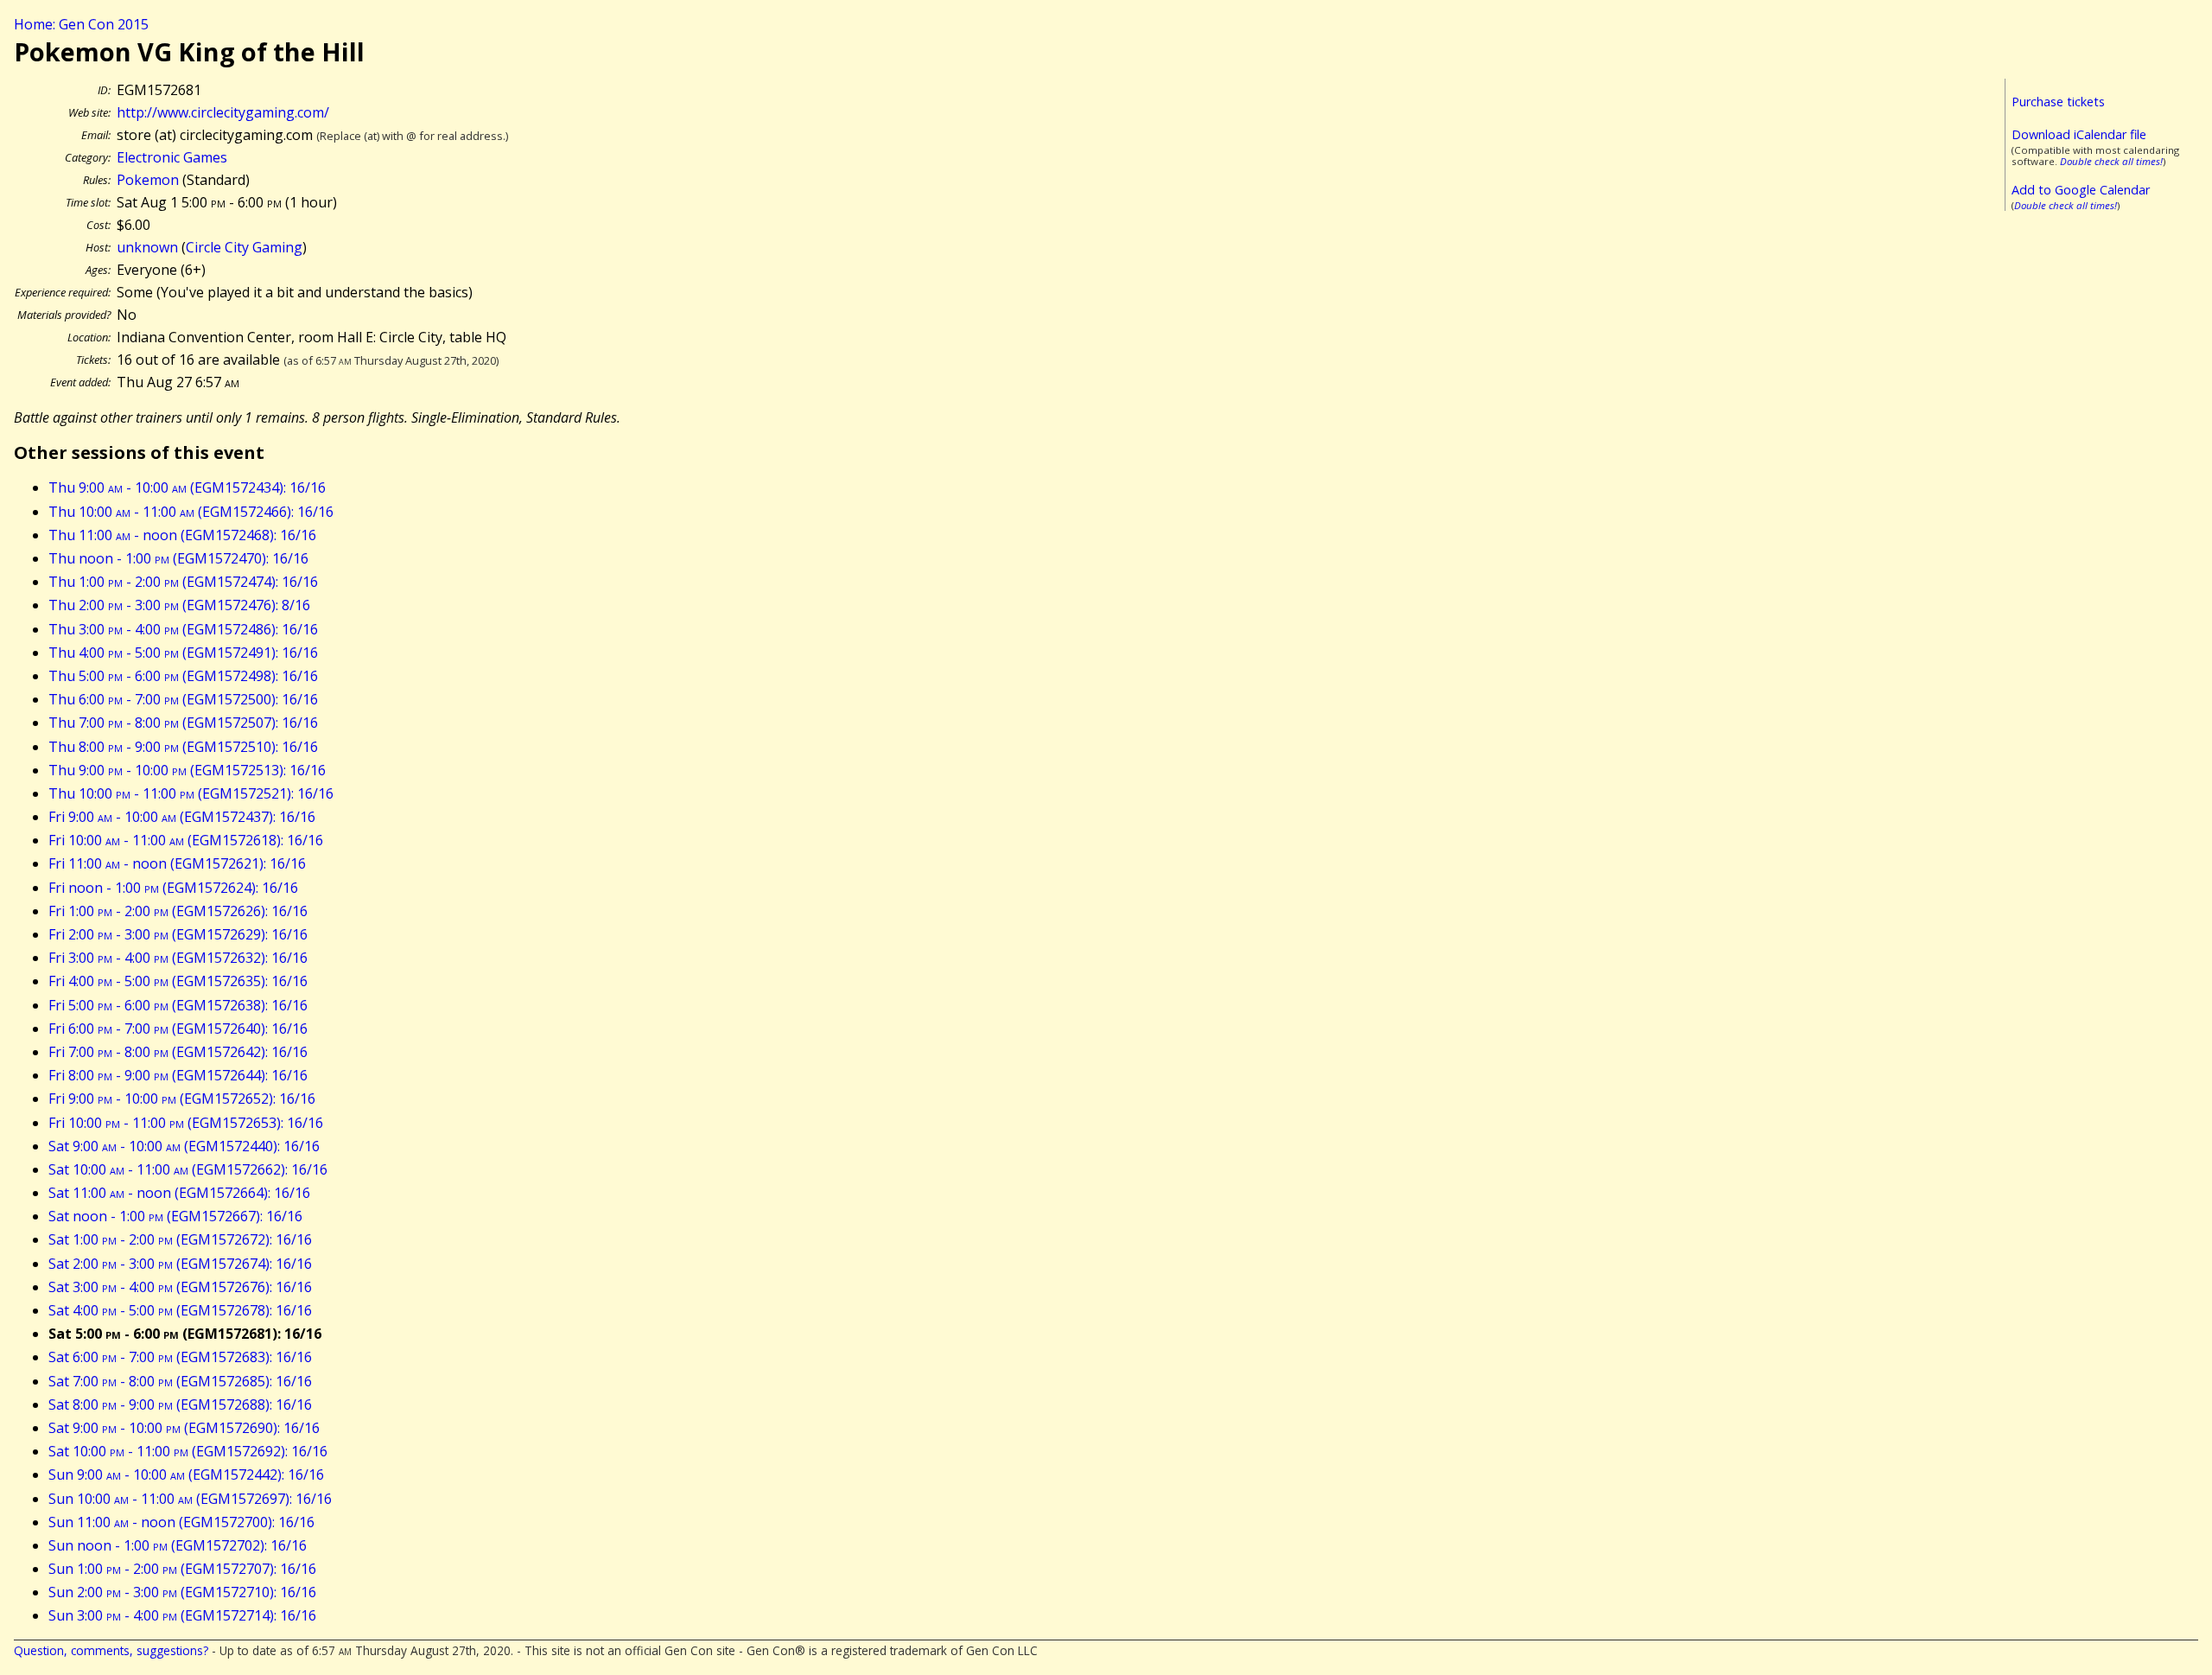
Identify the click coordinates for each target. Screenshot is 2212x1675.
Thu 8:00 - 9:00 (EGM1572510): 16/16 (183, 747)
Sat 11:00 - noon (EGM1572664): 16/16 (179, 1193)
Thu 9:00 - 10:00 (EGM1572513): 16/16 (187, 770)
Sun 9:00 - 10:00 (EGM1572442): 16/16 (186, 1474)
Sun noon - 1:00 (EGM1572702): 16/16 (178, 1545)
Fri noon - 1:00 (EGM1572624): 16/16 (173, 888)
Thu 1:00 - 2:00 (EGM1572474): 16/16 (183, 582)
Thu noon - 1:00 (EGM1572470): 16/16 (178, 558)
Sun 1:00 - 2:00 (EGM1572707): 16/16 (182, 1569)
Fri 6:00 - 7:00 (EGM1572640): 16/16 (178, 1029)
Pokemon (148, 180)
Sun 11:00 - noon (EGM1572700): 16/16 (181, 1522)
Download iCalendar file (2079, 134)
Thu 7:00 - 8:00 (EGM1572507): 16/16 (183, 723)
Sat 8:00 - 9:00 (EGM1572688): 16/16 (180, 1404)
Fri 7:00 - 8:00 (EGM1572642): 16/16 (178, 1052)
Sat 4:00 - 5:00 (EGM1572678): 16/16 (180, 1310)
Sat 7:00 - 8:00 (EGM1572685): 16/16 (180, 1381)
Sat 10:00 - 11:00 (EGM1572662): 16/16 (188, 1169)
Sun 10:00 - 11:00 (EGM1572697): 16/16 (190, 1499)
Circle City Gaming (244, 247)
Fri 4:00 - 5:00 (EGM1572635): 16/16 (178, 981)
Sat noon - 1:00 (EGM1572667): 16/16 (175, 1216)
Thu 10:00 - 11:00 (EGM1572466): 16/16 (191, 512)
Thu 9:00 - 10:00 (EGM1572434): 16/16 (187, 487)
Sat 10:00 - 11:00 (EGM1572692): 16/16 (188, 1451)
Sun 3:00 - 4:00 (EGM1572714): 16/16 (182, 1615)
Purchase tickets (2058, 102)
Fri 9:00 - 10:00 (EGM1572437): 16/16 (182, 817)
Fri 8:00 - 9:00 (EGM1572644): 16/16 (178, 1075)
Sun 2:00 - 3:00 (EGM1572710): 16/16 (182, 1592)
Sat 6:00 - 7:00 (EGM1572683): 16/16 (180, 1357)
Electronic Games (172, 157)
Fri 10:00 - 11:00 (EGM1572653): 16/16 (186, 1123)
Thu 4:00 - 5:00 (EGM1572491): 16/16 (183, 653)
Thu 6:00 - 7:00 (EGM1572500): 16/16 (183, 699)
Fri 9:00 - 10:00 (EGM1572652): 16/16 (182, 1099)
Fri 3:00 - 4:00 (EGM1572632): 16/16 (178, 958)
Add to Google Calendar (2081, 190)
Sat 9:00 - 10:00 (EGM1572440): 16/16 (184, 1146)
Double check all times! (2111, 161)
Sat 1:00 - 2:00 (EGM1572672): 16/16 (180, 1239)
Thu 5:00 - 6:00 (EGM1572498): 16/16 (183, 676)
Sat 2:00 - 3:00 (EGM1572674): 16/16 (180, 1264)
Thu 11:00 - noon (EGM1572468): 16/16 (182, 535)
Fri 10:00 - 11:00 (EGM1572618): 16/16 (186, 840)
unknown (147, 247)
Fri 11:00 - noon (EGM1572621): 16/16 (177, 863)
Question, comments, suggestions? (111, 1650)
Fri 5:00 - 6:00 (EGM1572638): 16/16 (178, 1005)
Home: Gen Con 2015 (81, 24)
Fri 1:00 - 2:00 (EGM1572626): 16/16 (178, 911)
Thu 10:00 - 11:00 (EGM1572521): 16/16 (191, 793)
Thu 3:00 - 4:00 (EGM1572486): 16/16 (183, 629)
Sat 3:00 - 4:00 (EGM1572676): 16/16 (180, 1287)
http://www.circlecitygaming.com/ (223, 112)
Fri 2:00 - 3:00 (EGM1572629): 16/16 (178, 934)
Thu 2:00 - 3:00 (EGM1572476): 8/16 (179, 605)
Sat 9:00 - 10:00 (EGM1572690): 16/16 (184, 1428)
